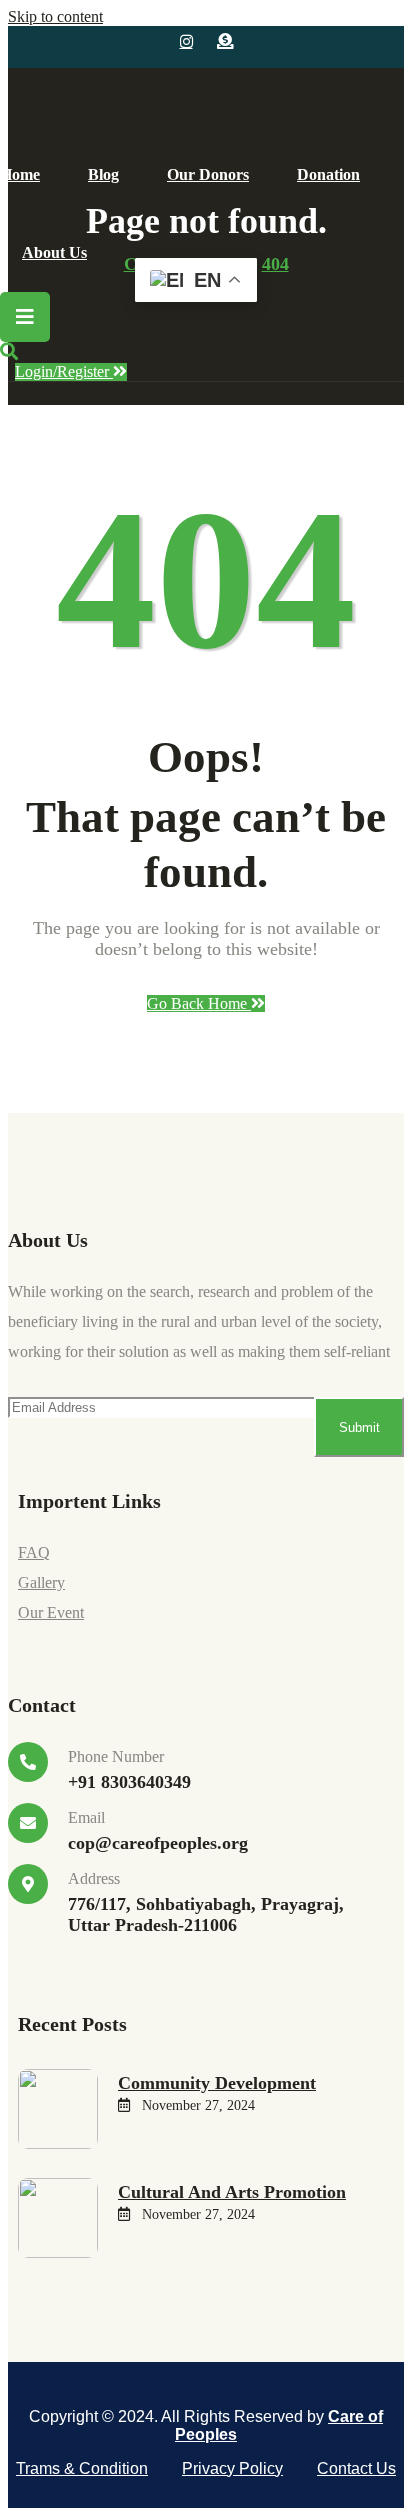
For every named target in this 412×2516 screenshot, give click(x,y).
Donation (328, 174)
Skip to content (55, 16)
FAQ (34, 1552)
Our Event (51, 1612)
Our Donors (208, 174)
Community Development (217, 2083)
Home (20, 174)
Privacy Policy (232, 2468)
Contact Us (356, 2468)
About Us (54, 252)
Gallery (41, 1582)
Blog (103, 174)
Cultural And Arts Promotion (232, 2192)
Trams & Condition (82, 2468)
